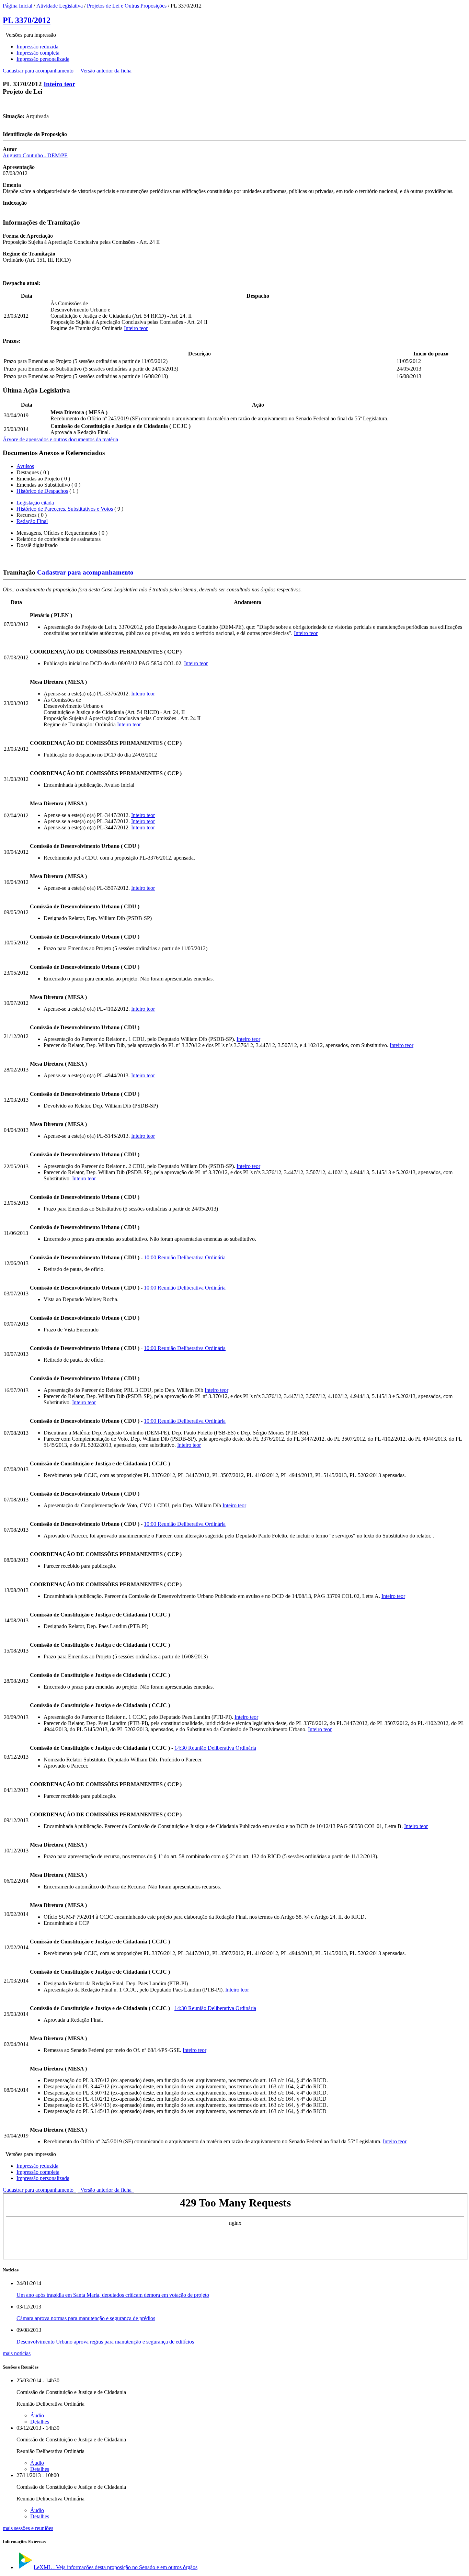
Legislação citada (35, 503)
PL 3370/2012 (27, 20)
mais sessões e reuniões (28, 2528)
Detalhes (40, 2422)
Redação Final (32, 521)
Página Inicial (18, 6)
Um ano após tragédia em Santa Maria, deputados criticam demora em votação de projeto (113, 2295)
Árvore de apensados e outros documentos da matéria (60, 439)
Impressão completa (38, 53)
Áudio (37, 2415)
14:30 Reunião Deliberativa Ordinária (215, 1748)
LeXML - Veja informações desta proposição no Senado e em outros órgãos (116, 2567)
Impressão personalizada (43, 59)
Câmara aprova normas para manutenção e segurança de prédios (86, 2318)
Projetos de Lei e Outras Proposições (127, 6)
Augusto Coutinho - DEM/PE (35, 155)
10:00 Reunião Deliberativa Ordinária (185, 1257)
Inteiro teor (59, 84)
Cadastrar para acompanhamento (39, 71)
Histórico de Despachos (42, 491)
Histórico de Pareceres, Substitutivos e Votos (65, 509)
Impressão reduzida (37, 47)
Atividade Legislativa (60, 6)
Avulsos (25, 466)
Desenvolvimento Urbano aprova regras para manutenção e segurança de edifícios (105, 2342)
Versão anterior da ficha (106, 71)
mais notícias (17, 2353)
